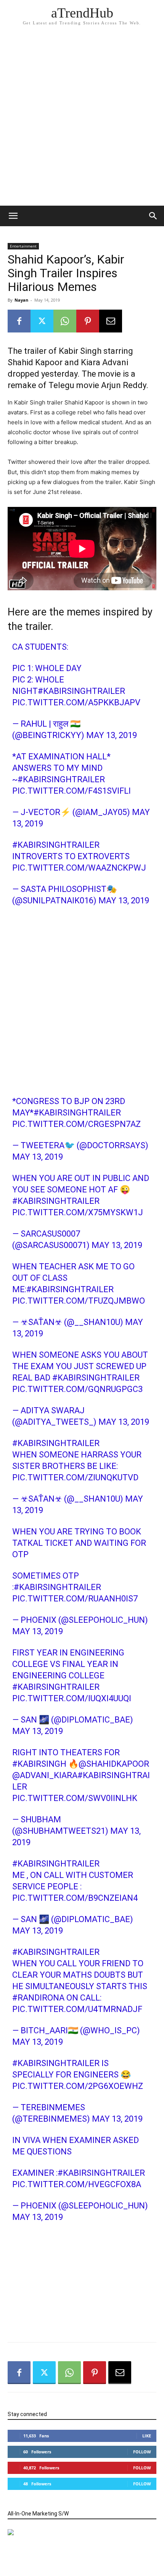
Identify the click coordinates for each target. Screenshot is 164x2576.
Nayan (21, 300)
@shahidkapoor (114, 1764)
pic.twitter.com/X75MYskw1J (78, 1212)
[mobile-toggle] (13, 216)
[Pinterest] (88, 321)
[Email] (111, 321)
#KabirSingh (39, 1764)
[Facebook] (19, 321)
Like (147, 2436)
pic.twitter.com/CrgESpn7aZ (76, 1124)
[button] (153, 216)
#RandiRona (38, 1998)
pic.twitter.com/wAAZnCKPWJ (79, 868)
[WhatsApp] (65, 321)
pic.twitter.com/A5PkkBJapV (76, 702)
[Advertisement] (82, 120)
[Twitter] (42, 321)
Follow (142, 2452)
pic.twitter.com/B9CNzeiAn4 (75, 1898)
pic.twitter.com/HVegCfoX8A (77, 2184)
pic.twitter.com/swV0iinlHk (75, 1798)
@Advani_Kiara (45, 1775)
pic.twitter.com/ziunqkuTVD (75, 1477)
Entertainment (23, 246)
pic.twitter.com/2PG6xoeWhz (78, 2086)
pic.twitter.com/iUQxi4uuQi (72, 1698)
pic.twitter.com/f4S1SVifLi (72, 791)
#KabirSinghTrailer (81, 691)
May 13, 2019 (112, 735)
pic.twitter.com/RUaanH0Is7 (75, 1599)
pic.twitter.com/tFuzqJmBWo (79, 1301)
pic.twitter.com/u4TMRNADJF (77, 2009)
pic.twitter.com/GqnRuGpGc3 (77, 1389)
